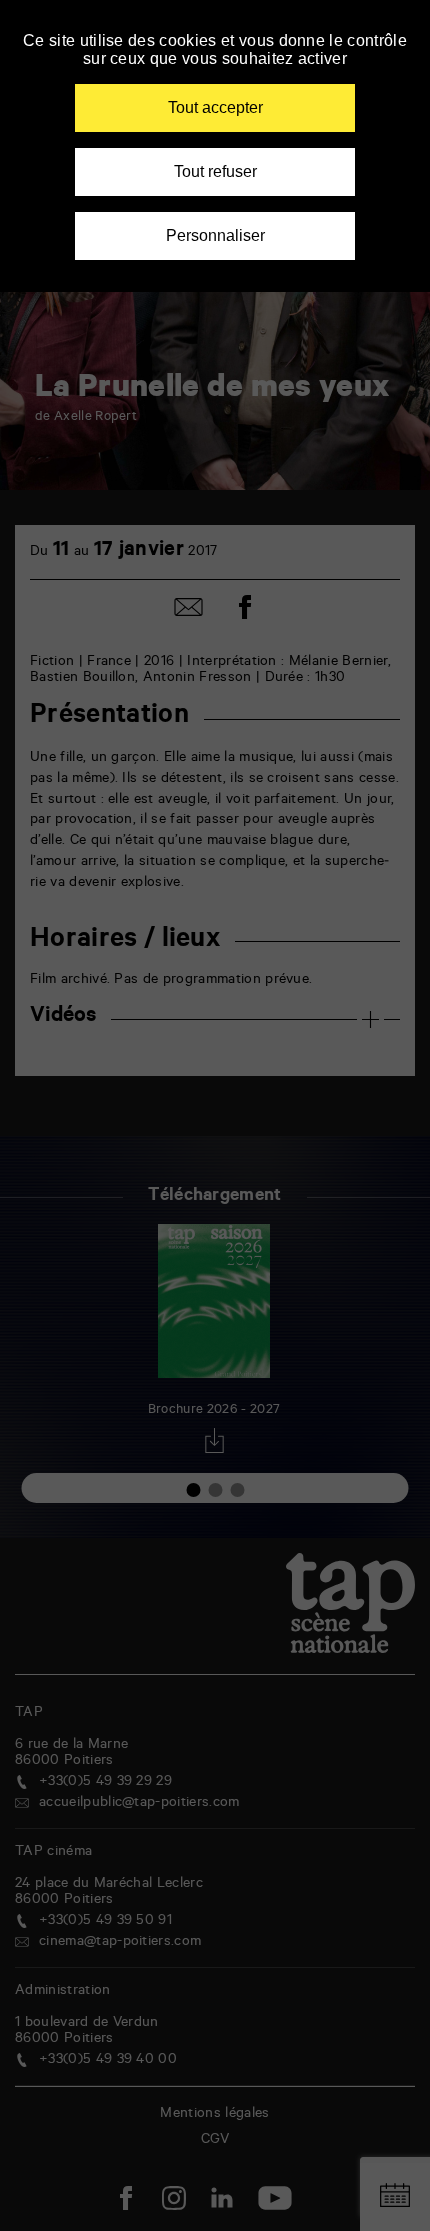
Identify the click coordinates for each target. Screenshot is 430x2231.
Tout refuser (215, 171)
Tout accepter (215, 107)
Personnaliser (215, 235)
